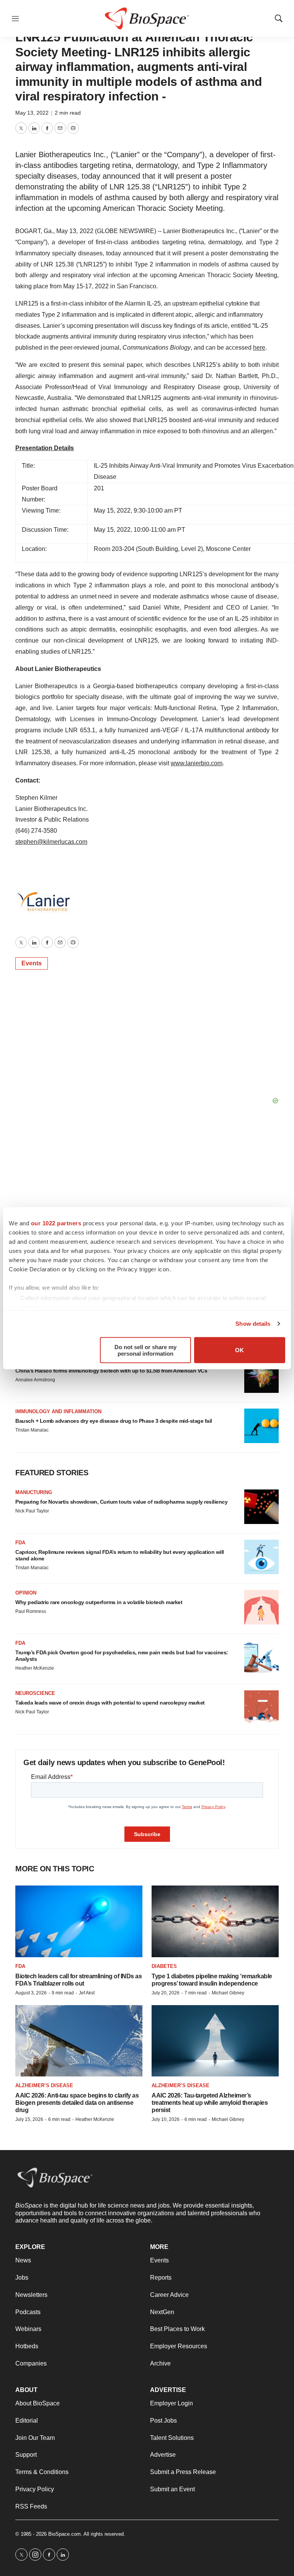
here (259, 348)
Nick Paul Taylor (32, 1511)
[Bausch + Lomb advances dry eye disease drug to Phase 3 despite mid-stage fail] (261, 1426)
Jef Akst (87, 1993)
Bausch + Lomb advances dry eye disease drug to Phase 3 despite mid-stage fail (114, 1421)
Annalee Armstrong (35, 1380)
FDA (20, 1543)
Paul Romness (31, 1611)
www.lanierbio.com (197, 763)
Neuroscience (35, 1693)
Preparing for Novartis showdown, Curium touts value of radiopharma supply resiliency (121, 1502)
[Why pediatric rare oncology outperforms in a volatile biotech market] (261, 1607)
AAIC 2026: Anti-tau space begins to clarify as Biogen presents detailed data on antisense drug (77, 2103)
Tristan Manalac (32, 1430)
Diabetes (164, 1966)
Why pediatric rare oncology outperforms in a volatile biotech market (99, 1602)
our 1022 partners (56, 1223)
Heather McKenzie (35, 1668)
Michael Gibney (228, 1993)
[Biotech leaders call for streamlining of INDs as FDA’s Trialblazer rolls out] (79, 1921)
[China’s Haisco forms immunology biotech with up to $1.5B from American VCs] (261, 1376)
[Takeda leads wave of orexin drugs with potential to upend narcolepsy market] (261, 1708)
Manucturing (34, 1492)
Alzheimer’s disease (44, 2085)
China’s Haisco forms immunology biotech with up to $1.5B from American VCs (111, 1371)
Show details (253, 1324)
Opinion (26, 1593)
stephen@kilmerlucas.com (51, 842)
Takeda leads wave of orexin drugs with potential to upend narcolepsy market (110, 1703)
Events (32, 963)
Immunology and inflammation (58, 1411)
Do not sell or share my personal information (145, 1350)
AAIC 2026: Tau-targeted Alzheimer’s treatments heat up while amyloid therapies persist (210, 2103)
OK (239, 1350)
